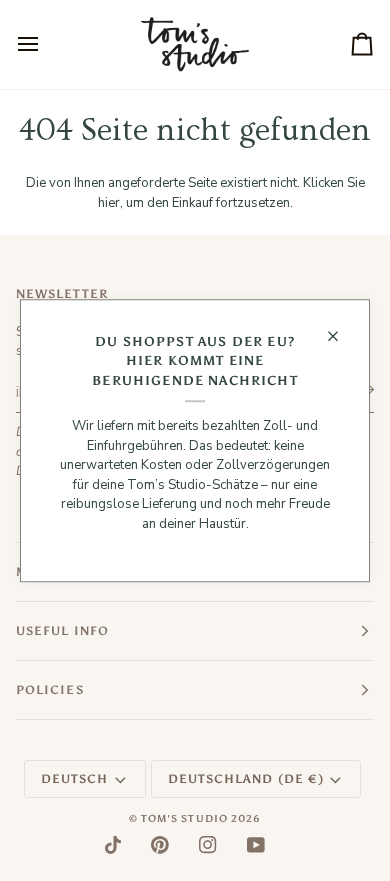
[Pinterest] (160, 845)
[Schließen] (341, 336)
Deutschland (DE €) (246, 779)
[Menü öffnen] (46, 44)
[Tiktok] (113, 845)
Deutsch (75, 779)
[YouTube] (256, 845)
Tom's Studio (184, 819)
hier (109, 203)
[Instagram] (208, 845)
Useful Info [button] (62, 631)
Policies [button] (50, 690)
